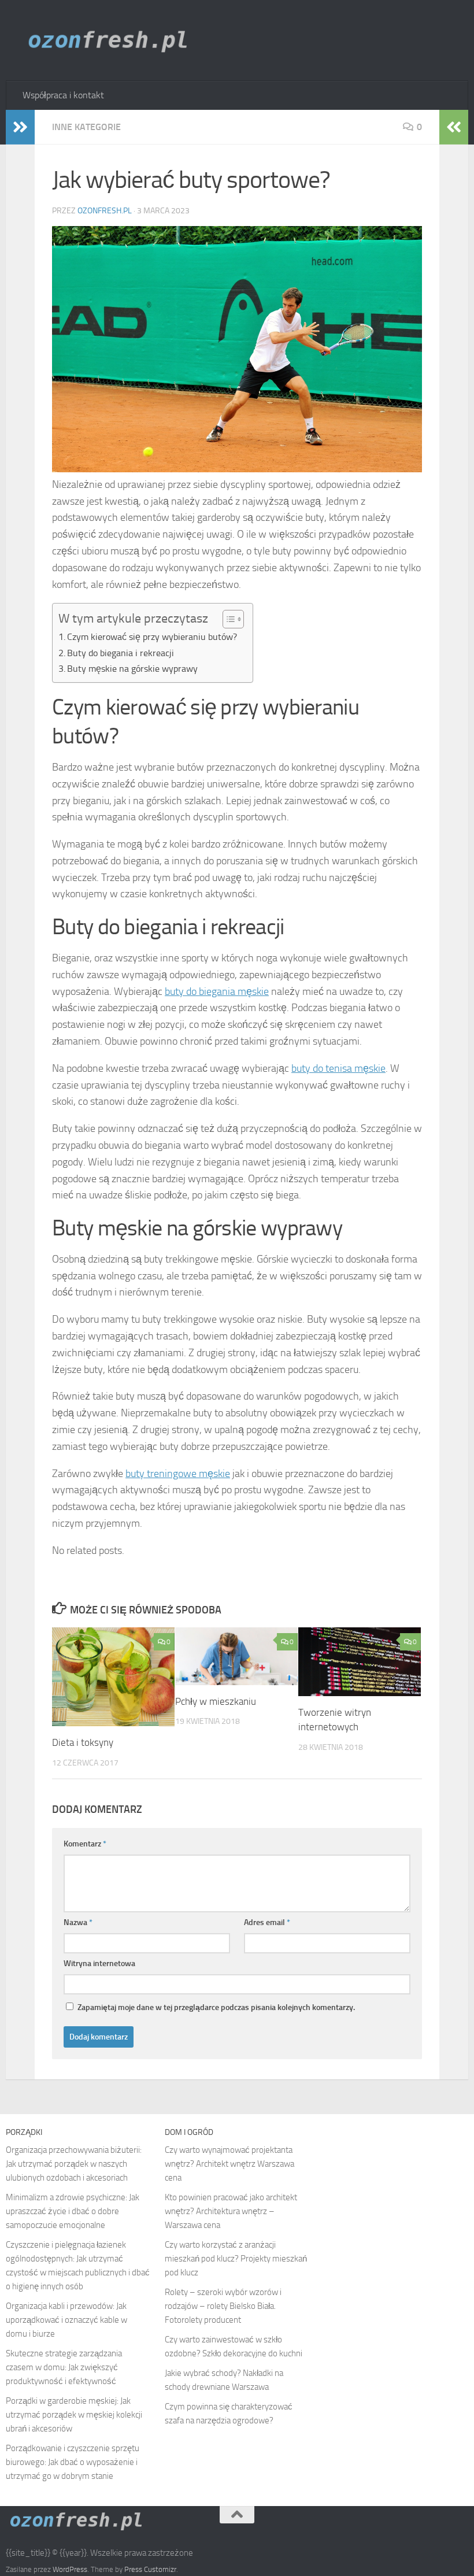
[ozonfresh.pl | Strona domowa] (112, 40)
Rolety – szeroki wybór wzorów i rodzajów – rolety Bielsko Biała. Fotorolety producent (223, 2306)
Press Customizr (150, 2569)
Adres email (267, 1922)
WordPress (70, 2569)
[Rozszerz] (20, 127)
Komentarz (85, 1844)
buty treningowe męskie (178, 1474)
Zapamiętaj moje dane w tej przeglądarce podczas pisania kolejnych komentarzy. (216, 2007)
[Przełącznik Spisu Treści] (227, 619)
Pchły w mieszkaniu (216, 1701)
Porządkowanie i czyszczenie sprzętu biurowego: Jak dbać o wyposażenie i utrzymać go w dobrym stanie (73, 2462)
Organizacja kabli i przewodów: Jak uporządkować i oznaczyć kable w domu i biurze (66, 2320)
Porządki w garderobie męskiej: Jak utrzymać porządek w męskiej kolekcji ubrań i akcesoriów (74, 2415)
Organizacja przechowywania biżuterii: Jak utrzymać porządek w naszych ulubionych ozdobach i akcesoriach (74, 2164)
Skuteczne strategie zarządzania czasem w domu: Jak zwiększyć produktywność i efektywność (64, 2367)
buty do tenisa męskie (338, 1068)
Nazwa (78, 1922)
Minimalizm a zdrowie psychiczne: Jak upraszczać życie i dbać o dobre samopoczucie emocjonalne (73, 2211)
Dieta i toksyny (83, 1742)
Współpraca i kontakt (63, 95)
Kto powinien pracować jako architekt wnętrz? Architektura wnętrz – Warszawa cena (231, 2211)
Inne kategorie (86, 127)
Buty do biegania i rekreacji (121, 653)
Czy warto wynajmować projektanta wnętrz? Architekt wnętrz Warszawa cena (229, 2164)
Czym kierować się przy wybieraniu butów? (152, 637)
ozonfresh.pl (105, 211)
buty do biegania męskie (217, 991)
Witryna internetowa (99, 1964)
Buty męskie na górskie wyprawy (132, 669)
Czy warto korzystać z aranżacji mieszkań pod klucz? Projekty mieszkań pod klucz (236, 2259)
